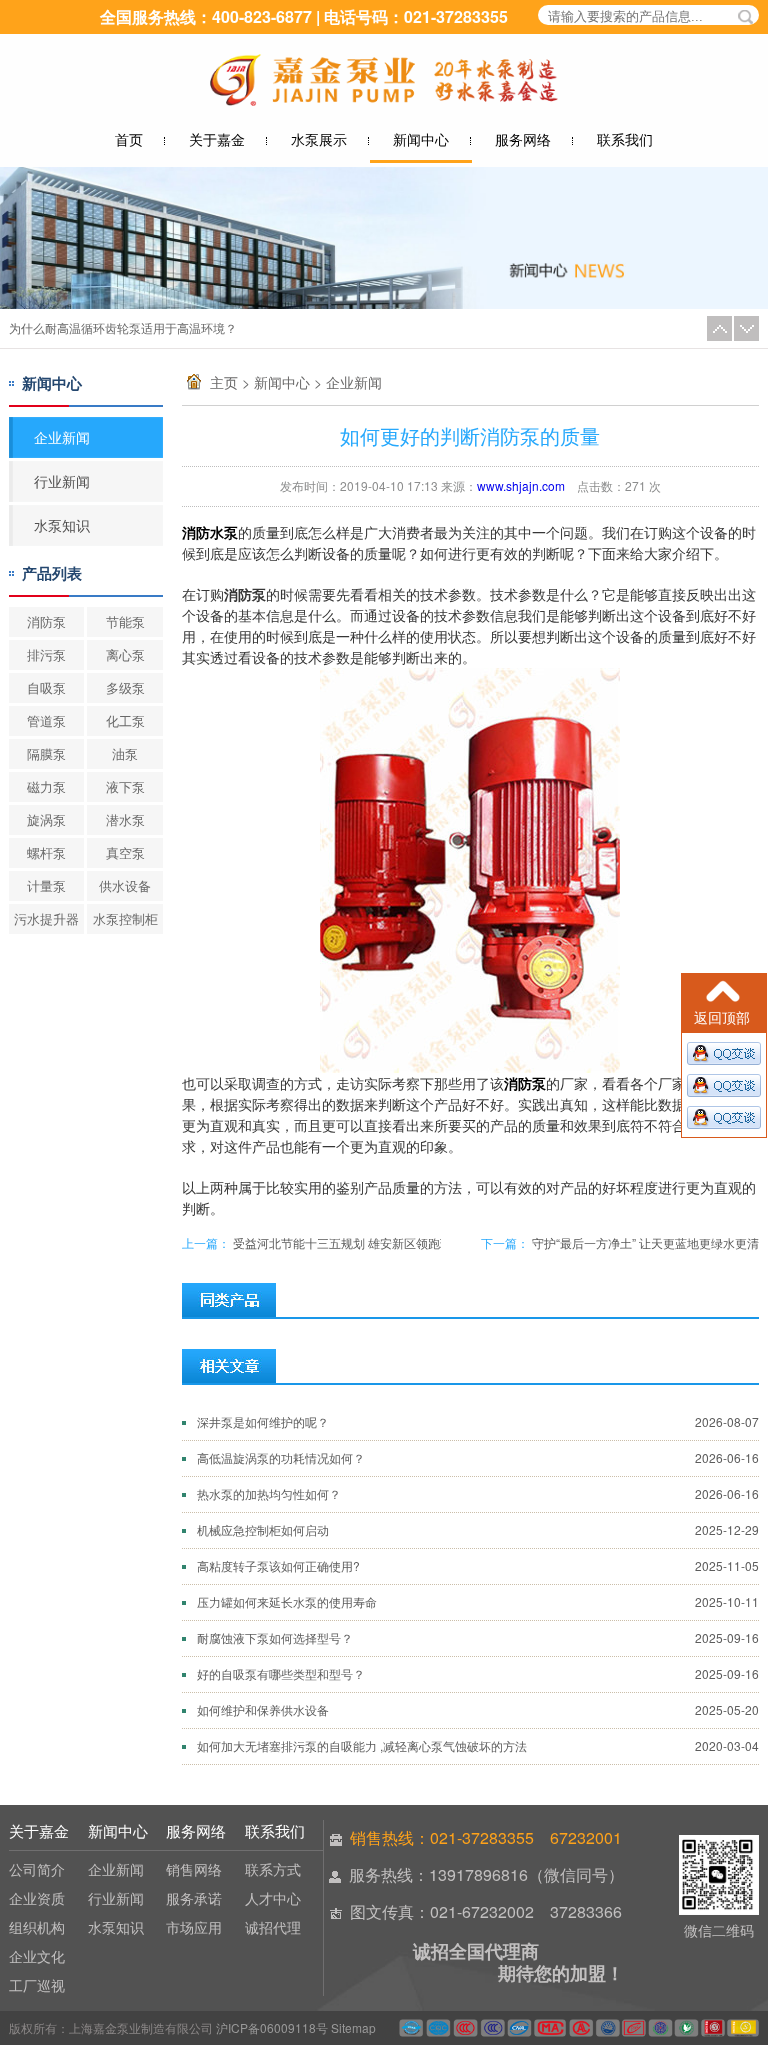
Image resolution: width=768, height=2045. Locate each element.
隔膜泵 (46, 753)
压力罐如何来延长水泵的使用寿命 (287, 1601)
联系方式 (273, 1869)
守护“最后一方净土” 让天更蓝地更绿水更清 (645, 1242)
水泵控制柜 (125, 918)
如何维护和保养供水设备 (263, 1709)
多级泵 (125, 687)
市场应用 (194, 1927)
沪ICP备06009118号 (272, 2027)
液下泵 (125, 786)
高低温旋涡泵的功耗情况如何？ (281, 1457)
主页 (224, 382)
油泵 (125, 753)
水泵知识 (62, 525)
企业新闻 (354, 382)
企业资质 (37, 1898)
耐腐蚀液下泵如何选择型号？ (275, 1637)
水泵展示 (319, 139)
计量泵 (46, 885)
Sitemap (353, 2027)
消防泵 (46, 621)
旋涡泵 (46, 819)
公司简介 (37, 1869)
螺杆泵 (46, 852)
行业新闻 (62, 481)
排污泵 (46, 654)
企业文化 (37, 1956)
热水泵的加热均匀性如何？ (81, 327)
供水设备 (125, 885)
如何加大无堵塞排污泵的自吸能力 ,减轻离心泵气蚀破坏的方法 (362, 1745)
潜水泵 (125, 819)
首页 (129, 139)
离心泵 (125, 654)
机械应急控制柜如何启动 (263, 1529)
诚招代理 (273, 1927)
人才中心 (273, 1898)
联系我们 (625, 139)
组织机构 (37, 1927)
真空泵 (125, 852)
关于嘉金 (217, 139)
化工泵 (125, 720)
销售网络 (194, 1869)
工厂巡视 (37, 1985)
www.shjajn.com (521, 485)
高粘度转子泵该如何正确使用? (278, 1565)
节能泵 (125, 621)
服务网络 (523, 139)
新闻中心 (421, 139)
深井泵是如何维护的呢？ (263, 1421)
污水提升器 (46, 918)
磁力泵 (46, 786)
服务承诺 (194, 1898)
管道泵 (46, 720)
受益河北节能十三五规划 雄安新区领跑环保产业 (360, 1242)
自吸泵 (46, 687)
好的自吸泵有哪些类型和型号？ (281, 1673)
